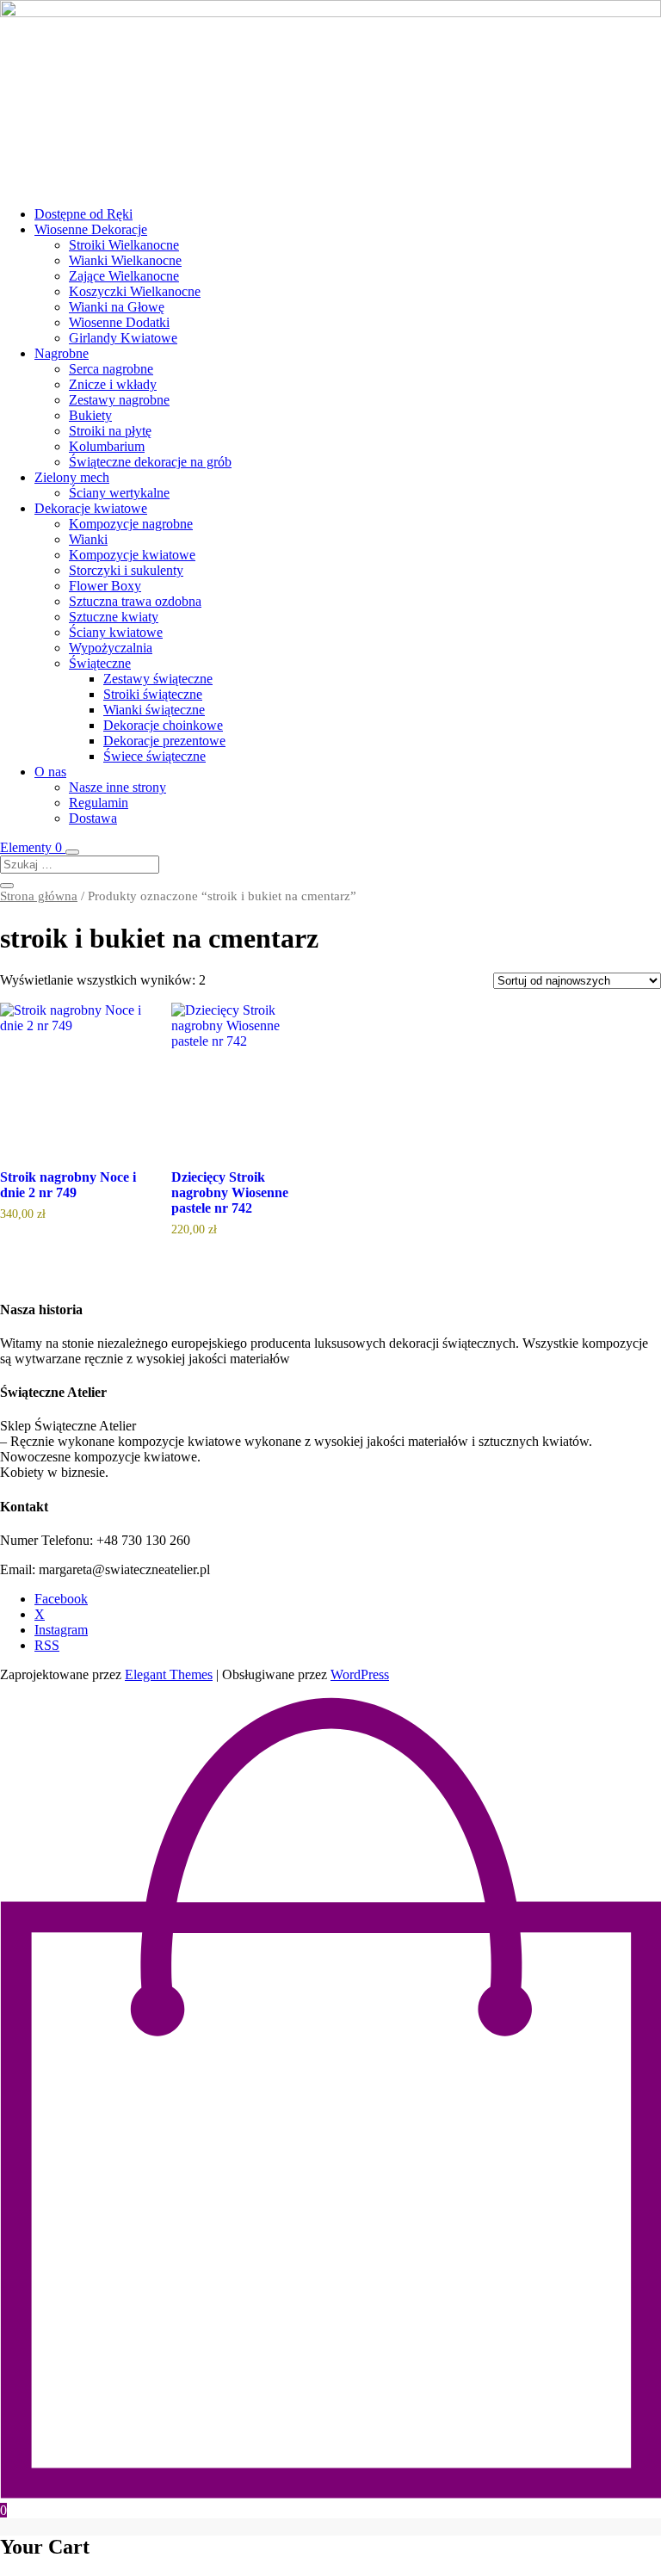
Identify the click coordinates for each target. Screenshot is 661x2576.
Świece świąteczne (154, 756)
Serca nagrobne (111, 369)
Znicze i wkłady (113, 384)
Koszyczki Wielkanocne (135, 291)
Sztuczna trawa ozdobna (135, 601)
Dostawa (93, 818)
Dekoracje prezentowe (164, 741)
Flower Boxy (105, 586)
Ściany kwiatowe (116, 632)
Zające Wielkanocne (124, 276)
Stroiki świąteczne (153, 694)
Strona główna (39, 896)
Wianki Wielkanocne (125, 260)
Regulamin (99, 803)
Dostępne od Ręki (83, 214)
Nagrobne (62, 353)
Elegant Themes (169, 1674)
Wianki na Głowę (117, 307)
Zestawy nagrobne (119, 400)
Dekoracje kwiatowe (91, 508)
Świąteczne (100, 663)
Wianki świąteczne (154, 710)
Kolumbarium (107, 446)
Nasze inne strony (117, 787)
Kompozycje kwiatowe (132, 555)
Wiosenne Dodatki (119, 322)
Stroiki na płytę (110, 431)
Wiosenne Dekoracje (91, 229)
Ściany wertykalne (119, 493)
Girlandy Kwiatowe (123, 338)
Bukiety (90, 415)
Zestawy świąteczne (158, 679)
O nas (50, 772)
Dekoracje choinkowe (163, 725)
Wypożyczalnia (111, 648)
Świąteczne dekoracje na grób (150, 462)
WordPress (360, 1674)
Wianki (88, 539)
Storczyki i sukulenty (126, 570)
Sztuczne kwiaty (114, 617)
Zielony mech (72, 477)
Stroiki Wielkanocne (124, 245)
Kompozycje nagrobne (131, 524)
